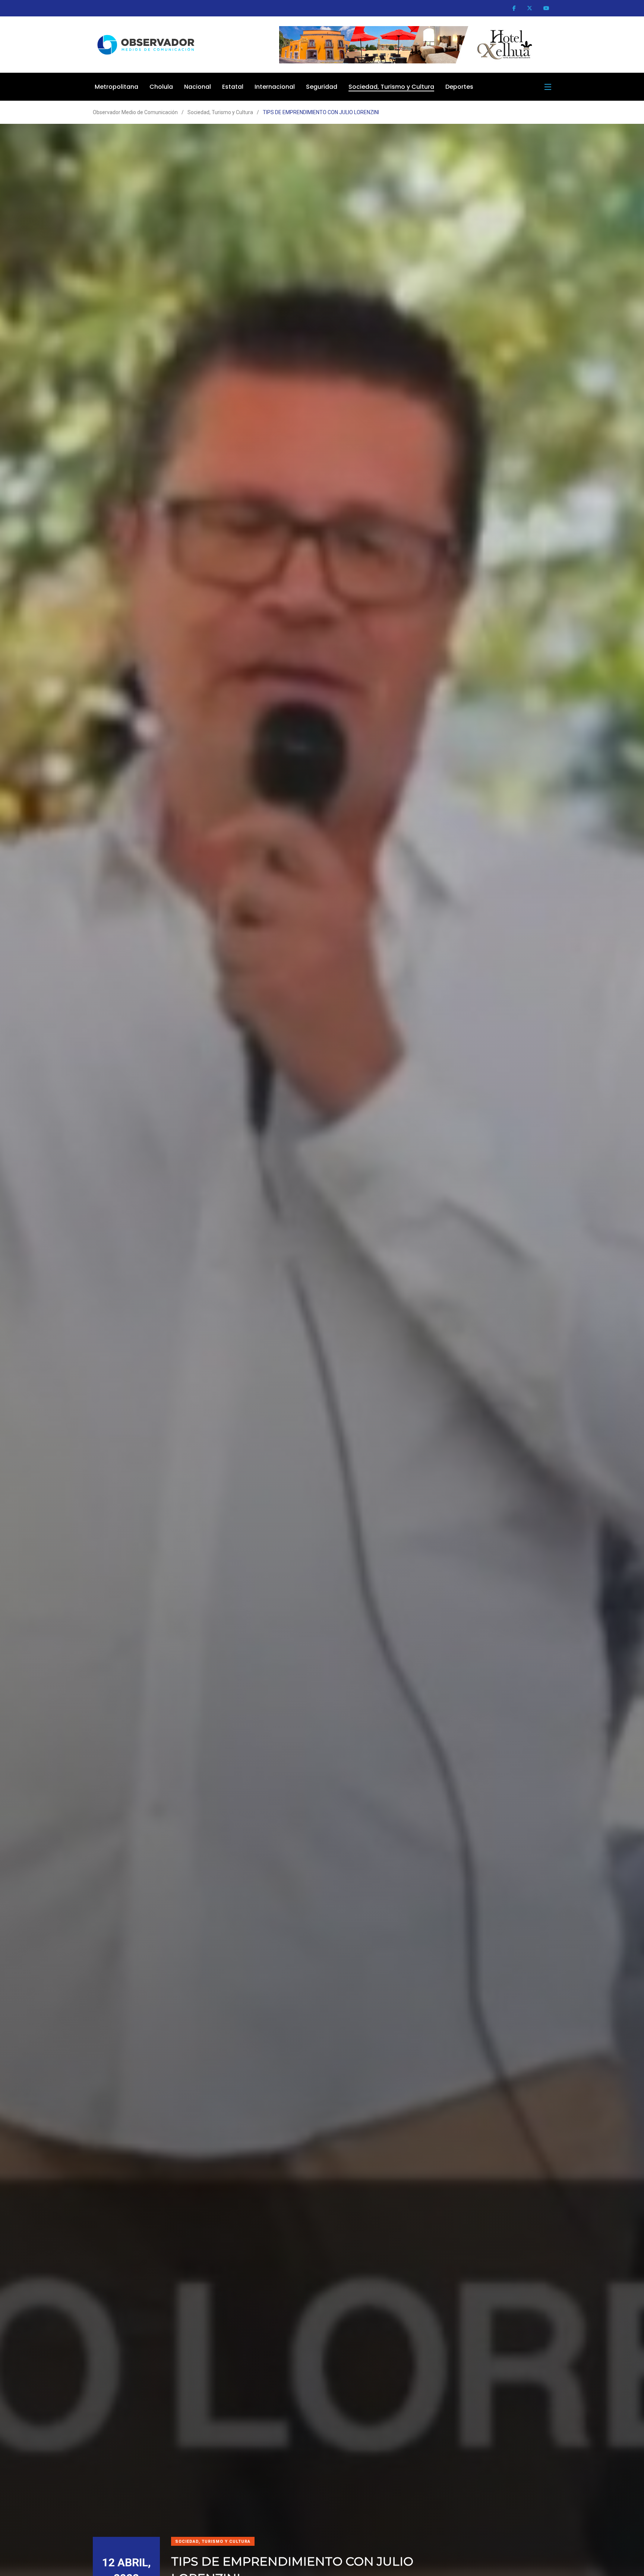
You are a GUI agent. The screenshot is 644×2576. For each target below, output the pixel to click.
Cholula (161, 87)
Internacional (275, 87)
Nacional (198, 87)
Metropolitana (116, 87)
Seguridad (322, 87)
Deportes (459, 87)
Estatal (233, 87)
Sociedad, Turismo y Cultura (391, 87)
